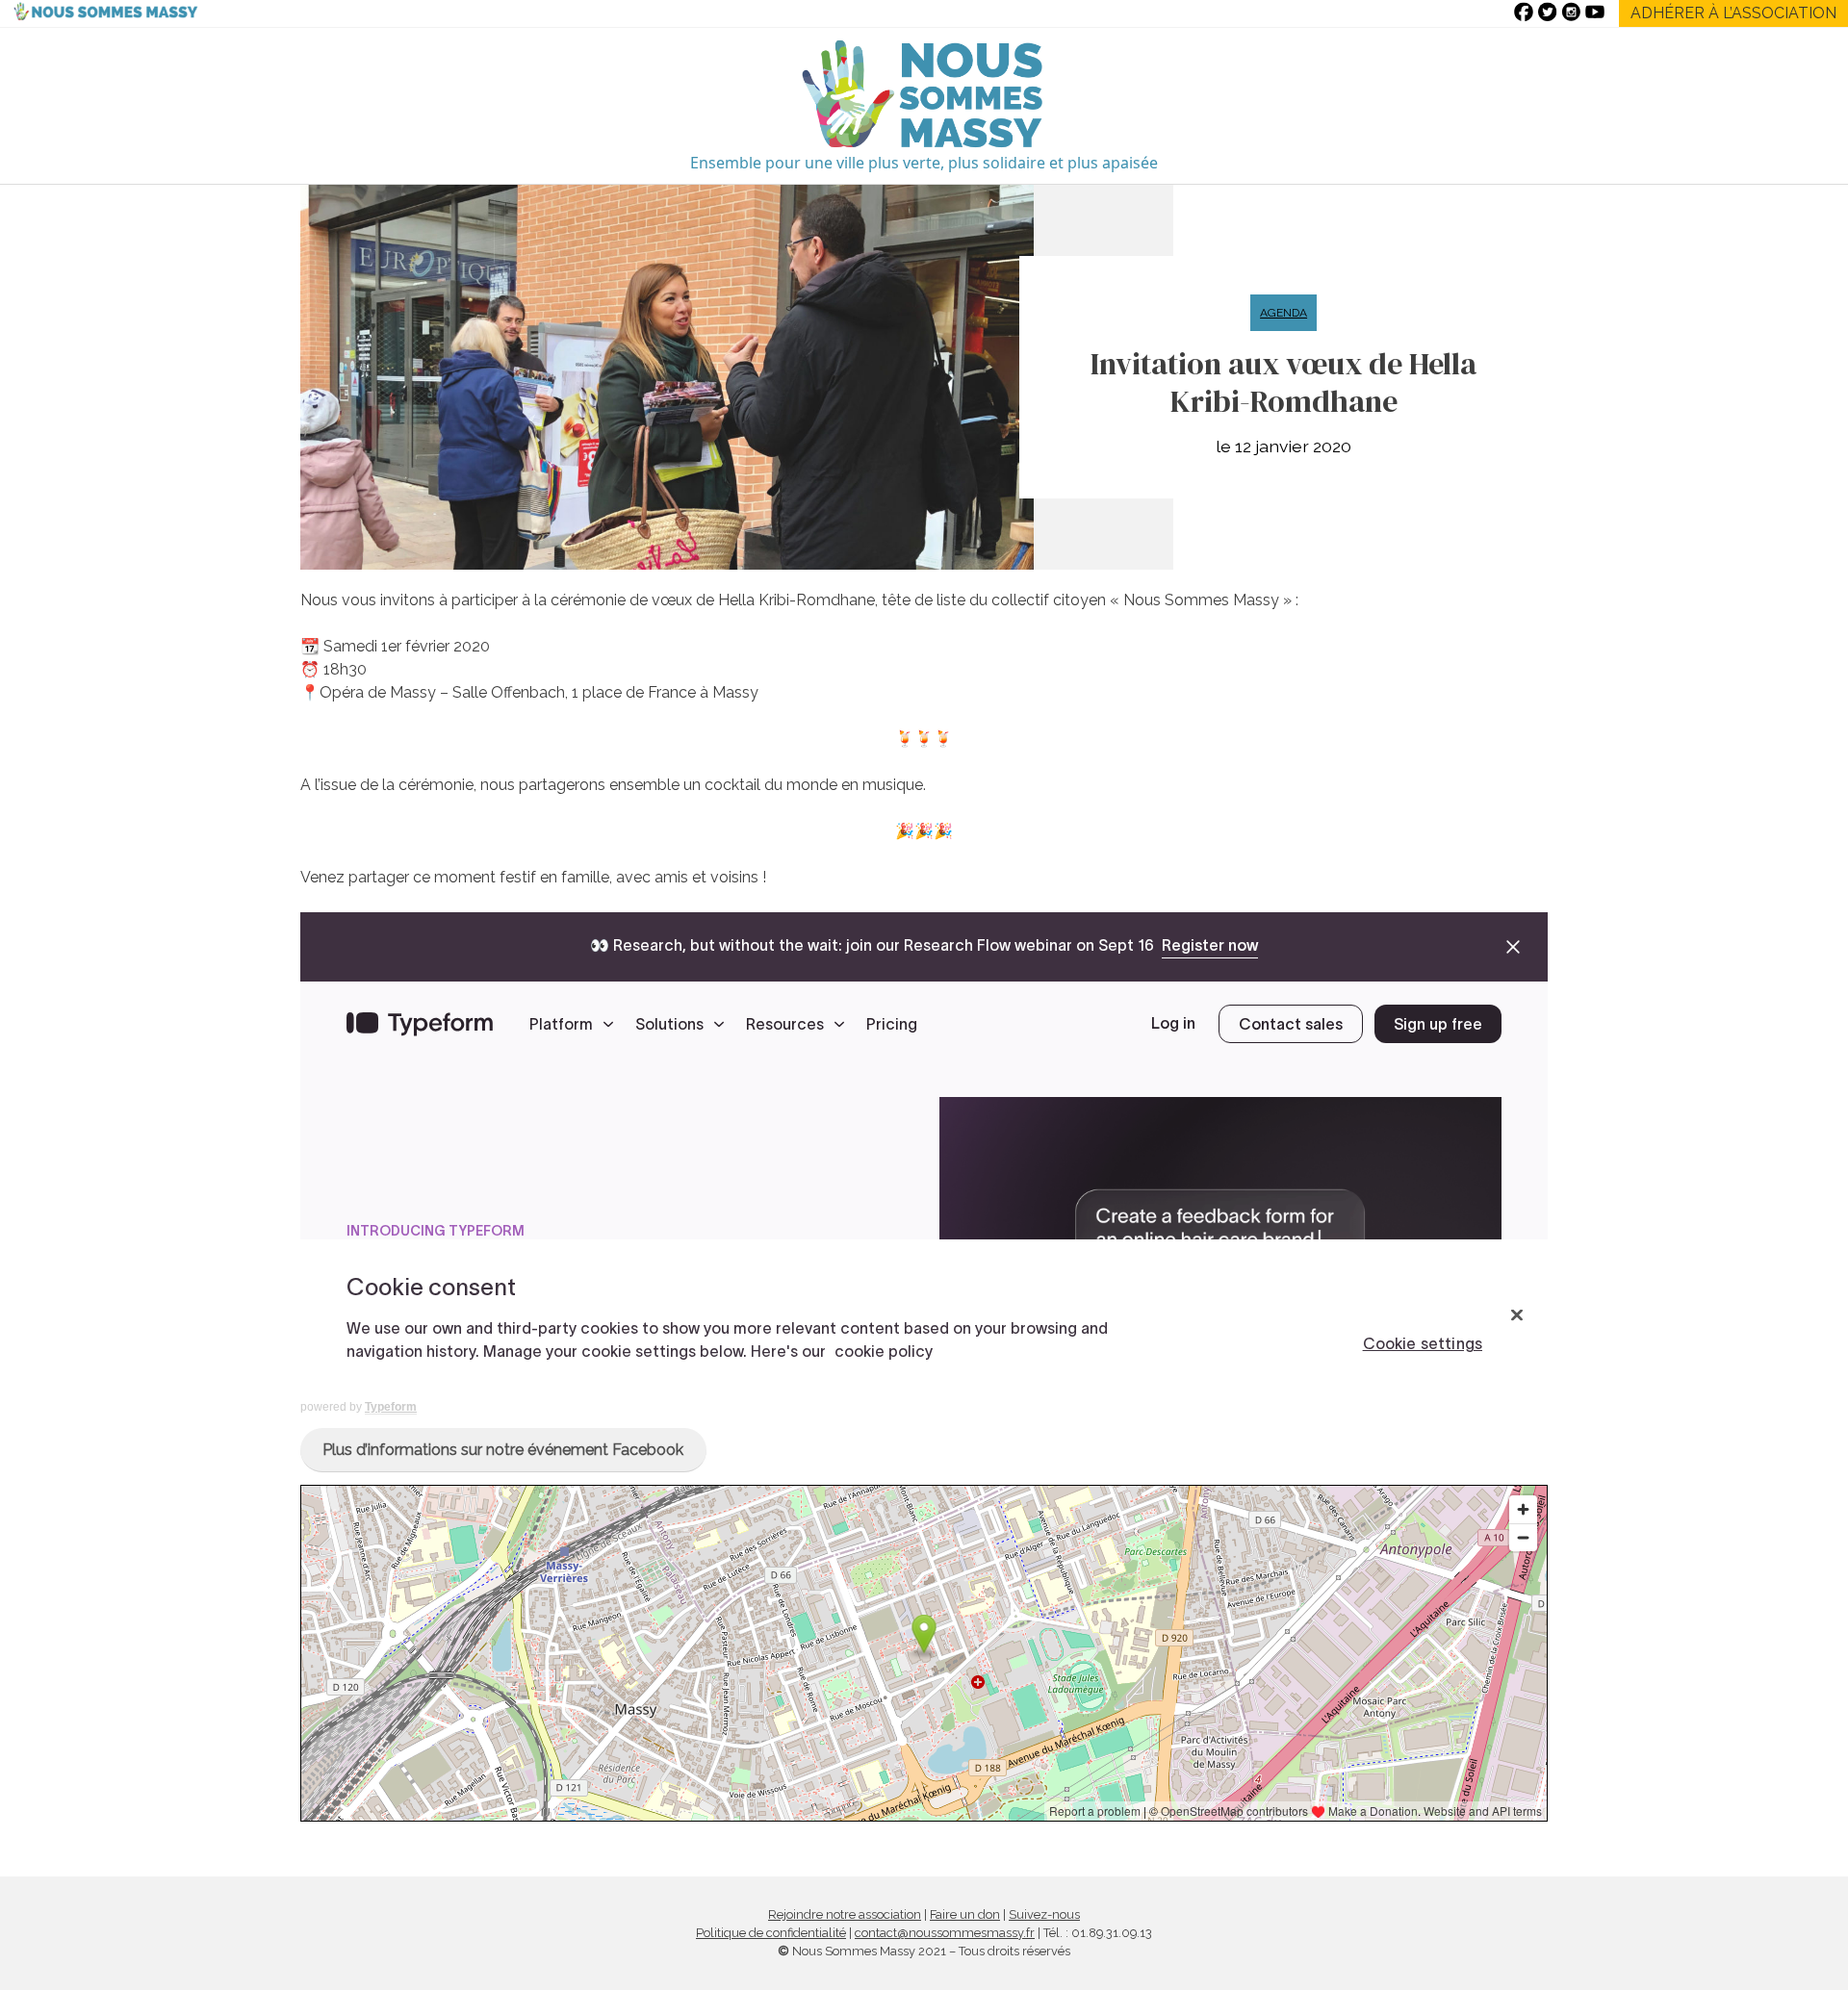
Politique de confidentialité (771, 1933)
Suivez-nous (1044, 1914)
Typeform (391, 1407)
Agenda (1283, 313)
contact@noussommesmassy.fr (945, 1933)
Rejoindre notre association (845, 1914)
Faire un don (965, 1914)
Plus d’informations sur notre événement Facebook (503, 1450)
